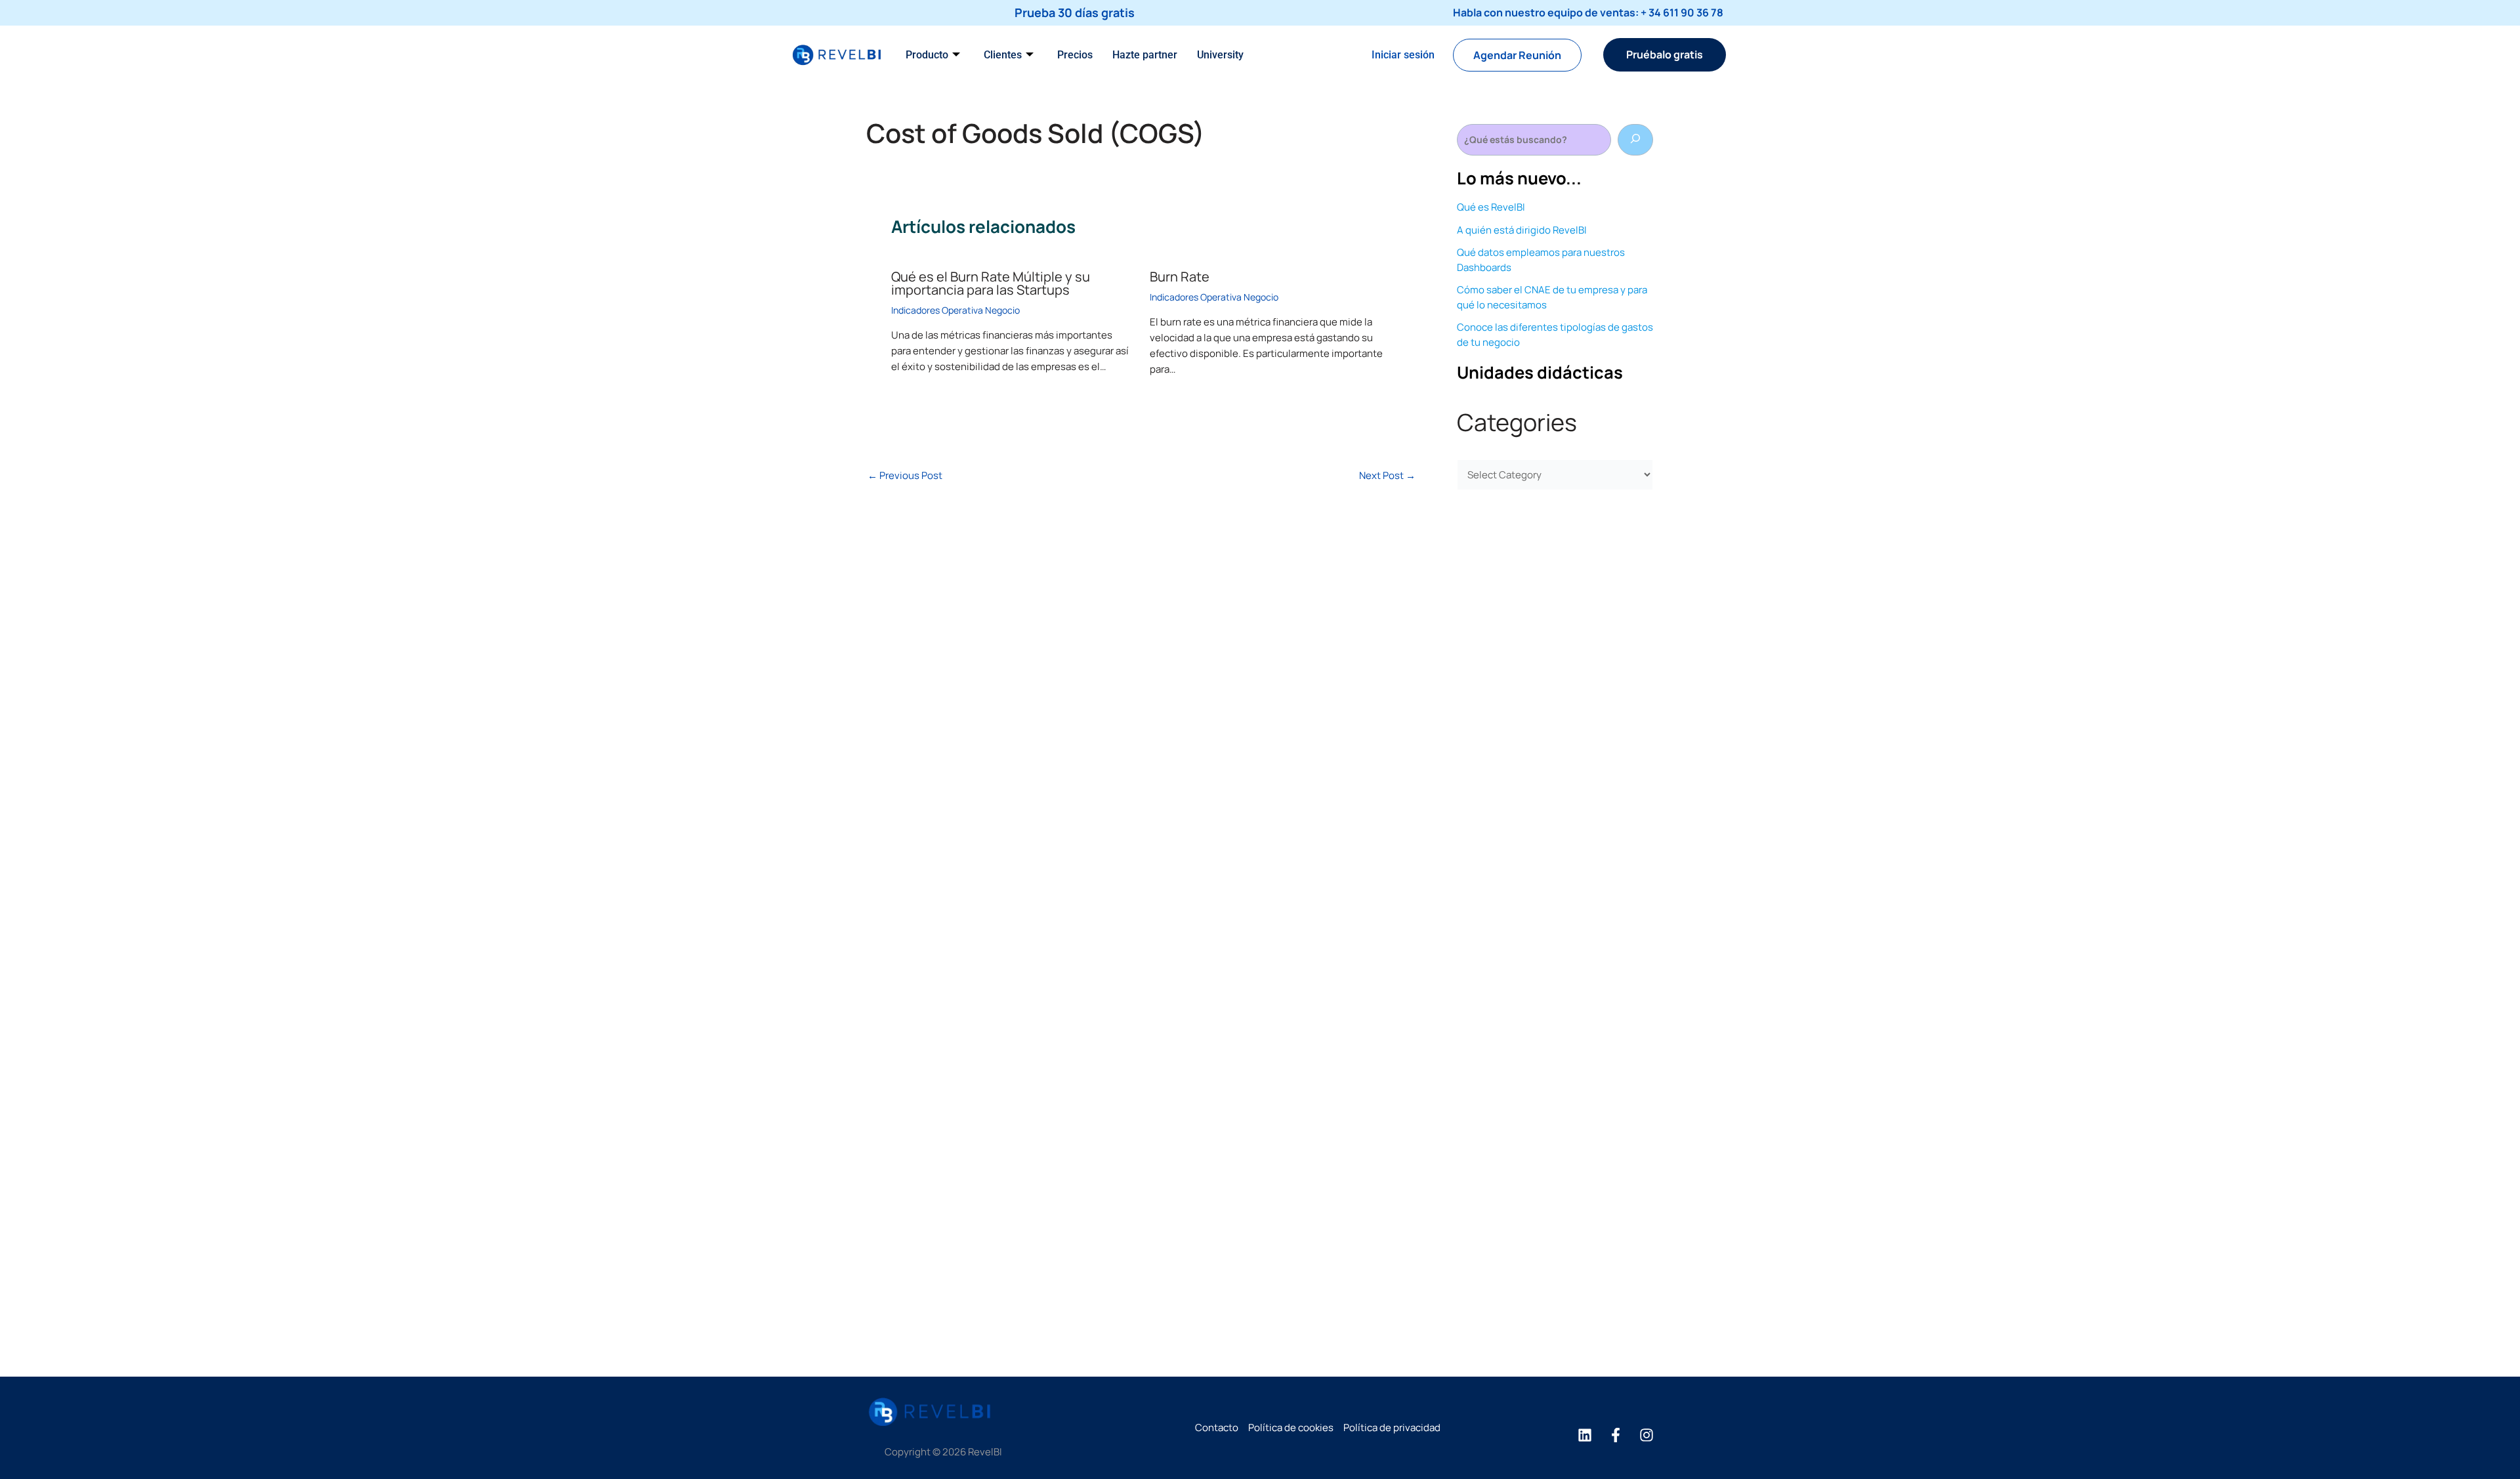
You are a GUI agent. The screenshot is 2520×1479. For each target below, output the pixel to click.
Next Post (1387, 475)
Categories (1517, 422)
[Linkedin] (1585, 1435)
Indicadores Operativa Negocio (955, 310)
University (1220, 55)
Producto (927, 55)
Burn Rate (1180, 277)
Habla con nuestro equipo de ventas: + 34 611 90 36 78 (1588, 12)
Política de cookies (1291, 1427)
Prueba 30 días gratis (1075, 12)
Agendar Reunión (1517, 55)
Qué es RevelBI (1491, 207)
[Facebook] (1616, 1435)
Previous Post (905, 475)
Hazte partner (1145, 55)
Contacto (1217, 1427)
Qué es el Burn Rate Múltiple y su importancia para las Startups (991, 283)
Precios (1075, 55)
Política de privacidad (1392, 1427)
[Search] (1635, 140)
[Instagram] (1647, 1435)
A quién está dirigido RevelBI (1522, 230)
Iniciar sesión (1403, 55)
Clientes (1003, 55)
